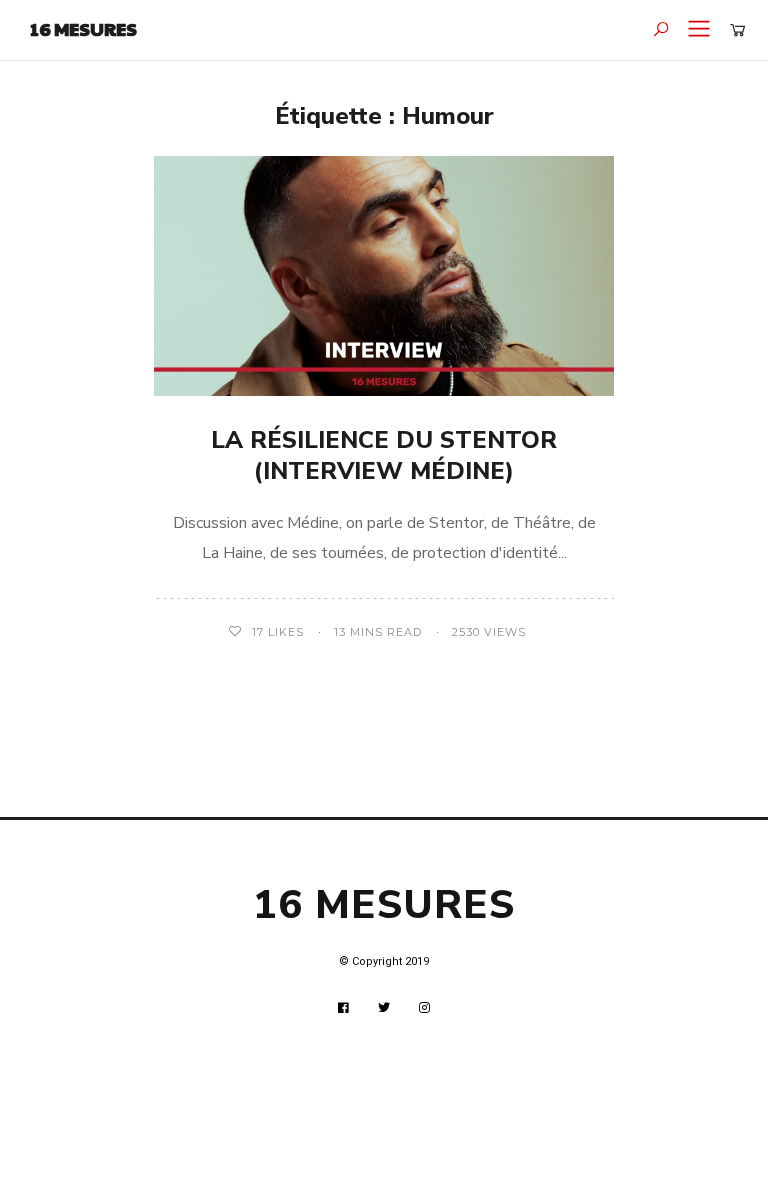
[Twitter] (384, 1008)
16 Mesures (83, 28)
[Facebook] (344, 1008)
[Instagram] (425, 1008)
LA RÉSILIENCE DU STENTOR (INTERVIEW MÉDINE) (384, 455)
